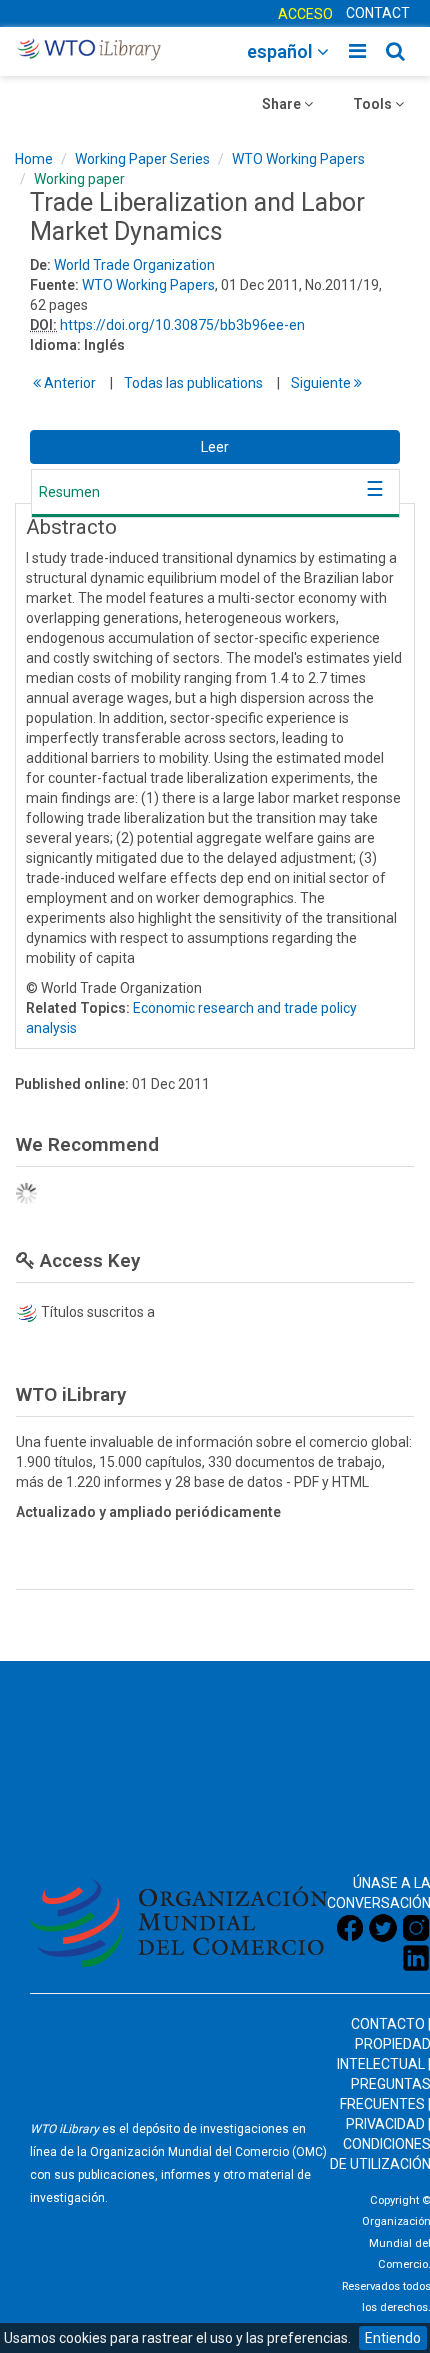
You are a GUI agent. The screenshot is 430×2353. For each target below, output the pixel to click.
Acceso (305, 14)
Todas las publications (193, 383)
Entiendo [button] (393, 2338)
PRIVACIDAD (385, 2124)
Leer (215, 447)
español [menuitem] (282, 51)
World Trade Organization (134, 265)
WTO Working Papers (298, 159)
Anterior (68, 383)
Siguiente (322, 383)
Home (34, 159)
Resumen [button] (69, 492)
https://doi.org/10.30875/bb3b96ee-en (182, 325)
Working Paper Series (142, 159)
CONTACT (378, 13)
